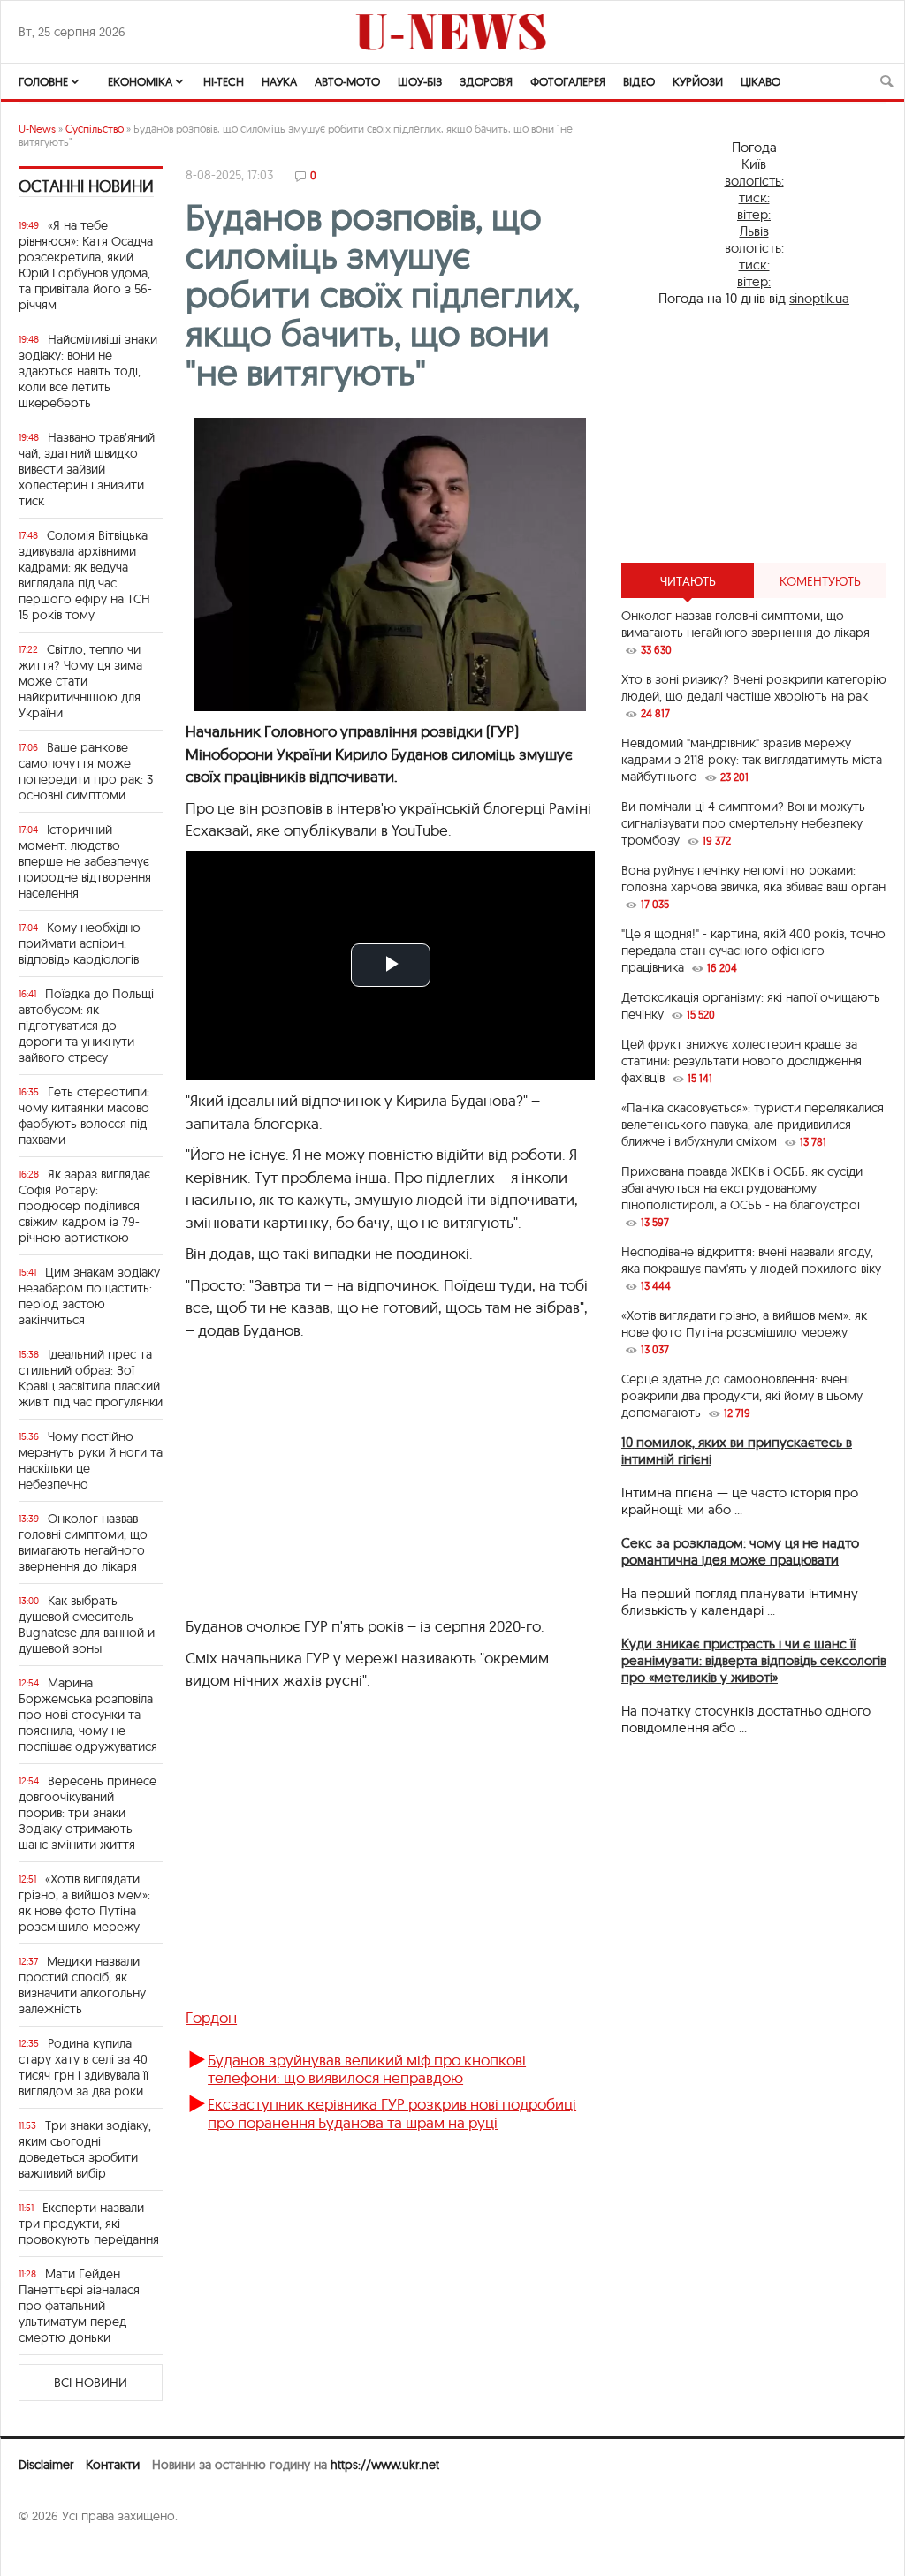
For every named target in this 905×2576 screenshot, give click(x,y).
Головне (43, 81)
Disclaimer (46, 2465)
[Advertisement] (754, 435)
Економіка (140, 81)
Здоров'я (486, 81)
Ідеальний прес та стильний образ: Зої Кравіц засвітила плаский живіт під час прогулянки (91, 1378)
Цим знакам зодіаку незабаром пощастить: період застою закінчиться (89, 1296)
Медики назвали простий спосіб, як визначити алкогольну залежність (82, 1985)
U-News (37, 129)
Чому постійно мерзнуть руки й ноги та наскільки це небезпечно (91, 1460)
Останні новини (86, 186)
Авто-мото (347, 81)
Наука (279, 81)
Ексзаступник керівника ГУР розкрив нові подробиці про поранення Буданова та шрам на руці (392, 2113)
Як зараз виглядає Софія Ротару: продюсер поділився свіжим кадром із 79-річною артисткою (84, 1206)
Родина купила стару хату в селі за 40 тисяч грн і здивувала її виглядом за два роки (84, 2067)
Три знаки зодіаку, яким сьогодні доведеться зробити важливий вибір (85, 2149)
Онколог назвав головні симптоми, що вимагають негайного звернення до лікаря (83, 1542)
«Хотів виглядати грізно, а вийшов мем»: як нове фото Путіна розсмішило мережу (84, 1903)
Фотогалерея (568, 81)
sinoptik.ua (819, 298)
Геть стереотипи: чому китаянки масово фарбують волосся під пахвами (84, 1116)
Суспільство (95, 129)
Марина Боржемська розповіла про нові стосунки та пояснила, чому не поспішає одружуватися (88, 1715)
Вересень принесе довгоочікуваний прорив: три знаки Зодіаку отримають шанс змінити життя (87, 1813)
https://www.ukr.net (385, 2465)
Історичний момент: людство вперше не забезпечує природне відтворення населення (85, 861)
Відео (639, 81)
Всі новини (91, 2383)
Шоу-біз (420, 81)
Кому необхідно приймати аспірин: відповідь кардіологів (80, 943)
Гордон (211, 2017)
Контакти (113, 2465)
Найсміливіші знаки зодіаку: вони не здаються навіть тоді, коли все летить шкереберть (88, 371)
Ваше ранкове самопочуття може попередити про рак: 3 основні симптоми (86, 771)
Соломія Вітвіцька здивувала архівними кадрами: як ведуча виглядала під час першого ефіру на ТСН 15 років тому (84, 575)
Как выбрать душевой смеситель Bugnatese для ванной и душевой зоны (87, 1625)
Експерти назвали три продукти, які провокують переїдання (89, 2224)
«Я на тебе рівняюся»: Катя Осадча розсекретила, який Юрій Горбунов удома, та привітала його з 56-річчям (86, 265)
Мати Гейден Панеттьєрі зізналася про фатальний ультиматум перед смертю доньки (79, 2306)
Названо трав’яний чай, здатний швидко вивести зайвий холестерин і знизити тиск (87, 469)
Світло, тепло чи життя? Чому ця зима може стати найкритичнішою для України (80, 681)
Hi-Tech (224, 81)
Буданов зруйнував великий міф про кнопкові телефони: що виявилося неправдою (367, 2068)
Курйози (698, 81)
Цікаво (761, 81)
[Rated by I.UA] (57, 2550)
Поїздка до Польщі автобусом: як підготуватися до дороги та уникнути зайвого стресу (86, 1026)
